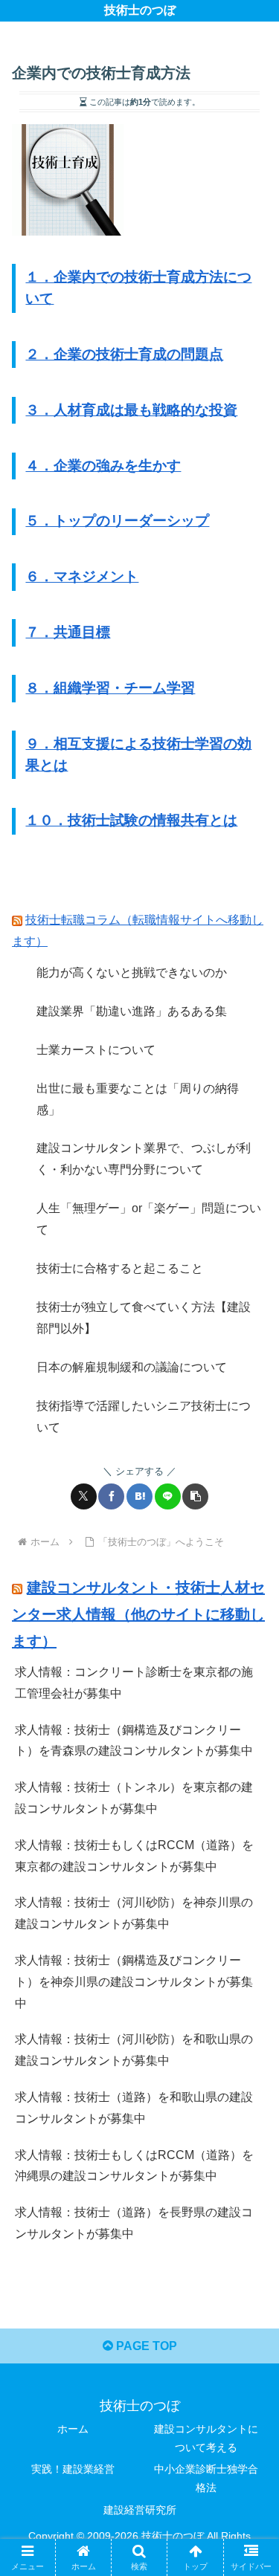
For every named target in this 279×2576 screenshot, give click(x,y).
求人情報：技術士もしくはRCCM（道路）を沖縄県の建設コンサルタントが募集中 (134, 2166)
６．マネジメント (82, 576)
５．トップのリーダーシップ (117, 521)
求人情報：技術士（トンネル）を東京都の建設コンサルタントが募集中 (134, 1798)
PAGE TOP (145, 2346)
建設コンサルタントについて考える (206, 2438)
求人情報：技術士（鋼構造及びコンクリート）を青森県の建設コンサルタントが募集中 (134, 1741)
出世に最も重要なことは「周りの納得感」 (138, 1099)
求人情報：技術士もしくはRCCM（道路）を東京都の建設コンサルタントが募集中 (134, 1856)
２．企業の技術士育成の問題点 (124, 354)
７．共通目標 (68, 632)
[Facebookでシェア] (111, 1496)
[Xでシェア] (84, 1496)
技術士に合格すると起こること (120, 1268)
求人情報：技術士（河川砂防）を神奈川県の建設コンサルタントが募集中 (134, 1913)
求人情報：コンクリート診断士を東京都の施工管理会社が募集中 (134, 1683)
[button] (195, 1496)
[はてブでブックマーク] (139, 1496)
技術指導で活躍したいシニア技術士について (144, 1417)
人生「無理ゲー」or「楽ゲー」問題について (149, 1219)
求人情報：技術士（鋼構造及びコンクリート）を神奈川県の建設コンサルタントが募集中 (134, 1982)
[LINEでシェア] (168, 1496)
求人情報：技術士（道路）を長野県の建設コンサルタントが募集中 (134, 2223)
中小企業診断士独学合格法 (206, 2478)
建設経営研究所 (140, 2510)
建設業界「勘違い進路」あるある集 (132, 1011)
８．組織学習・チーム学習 (110, 688)
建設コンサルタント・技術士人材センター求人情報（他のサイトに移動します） (138, 1614)
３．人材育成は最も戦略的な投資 (131, 410)
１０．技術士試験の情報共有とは (131, 820)
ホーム (73, 2429)
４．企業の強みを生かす (103, 466)
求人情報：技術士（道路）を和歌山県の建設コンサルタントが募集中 (134, 2108)
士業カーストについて (96, 1050)
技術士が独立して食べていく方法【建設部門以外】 (144, 1318)
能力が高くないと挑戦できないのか (132, 973)
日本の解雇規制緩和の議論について (132, 1367)
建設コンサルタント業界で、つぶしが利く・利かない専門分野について (144, 1159)
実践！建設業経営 (73, 2469)
